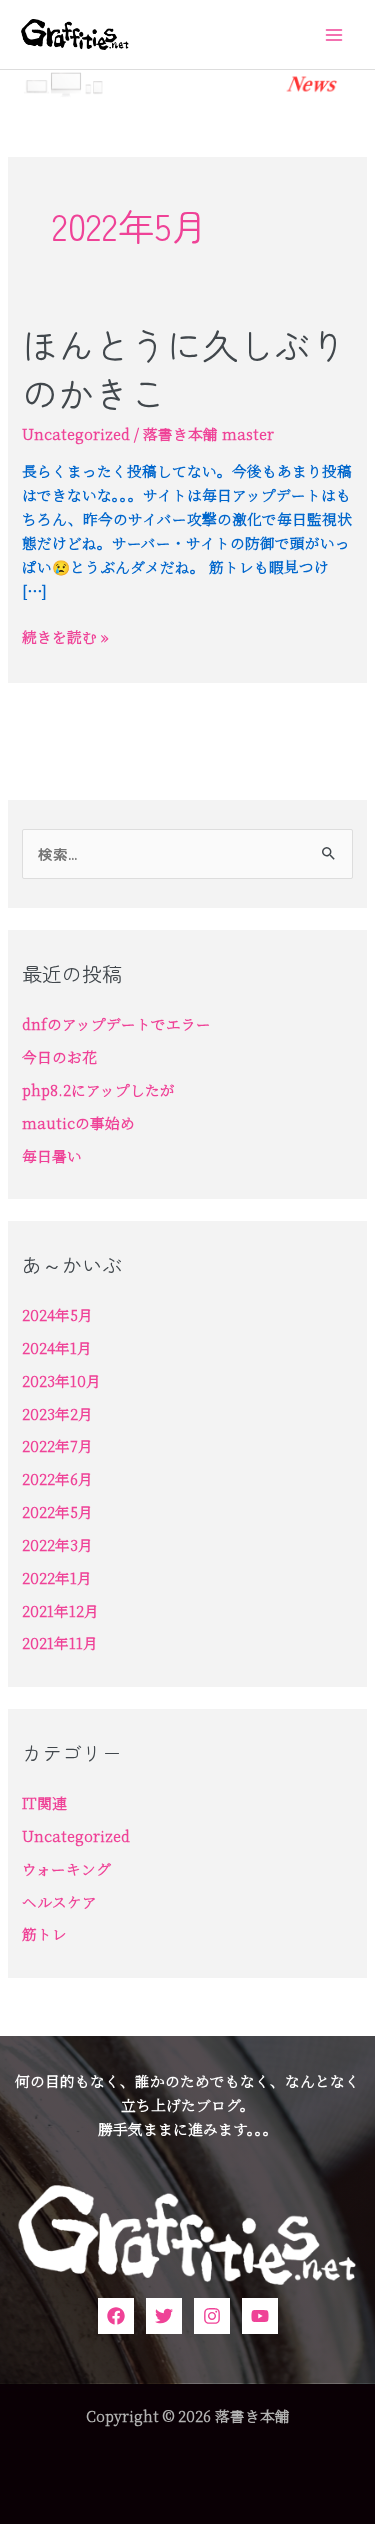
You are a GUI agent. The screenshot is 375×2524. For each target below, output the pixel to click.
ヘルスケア (59, 1901)
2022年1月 (57, 1577)
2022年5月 (57, 1511)
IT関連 (44, 1802)
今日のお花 (59, 1056)
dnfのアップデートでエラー (116, 1023)
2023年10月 (61, 1380)
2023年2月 (57, 1413)
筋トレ (44, 1933)
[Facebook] (116, 2316)
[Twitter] (164, 2316)
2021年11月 (60, 1642)
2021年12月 (60, 1610)
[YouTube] (260, 2316)
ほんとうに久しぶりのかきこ (184, 368)
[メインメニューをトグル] (334, 35)
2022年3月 (57, 1544)
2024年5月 (57, 1314)
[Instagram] (212, 2316)
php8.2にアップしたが (98, 1089)
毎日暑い (52, 1155)
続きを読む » (65, 637)
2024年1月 (57, 1347)
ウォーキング (66, 1868)
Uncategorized (76, 433)
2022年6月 (57, 1478)
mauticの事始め (78, 1122)
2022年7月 (57, 1445)
